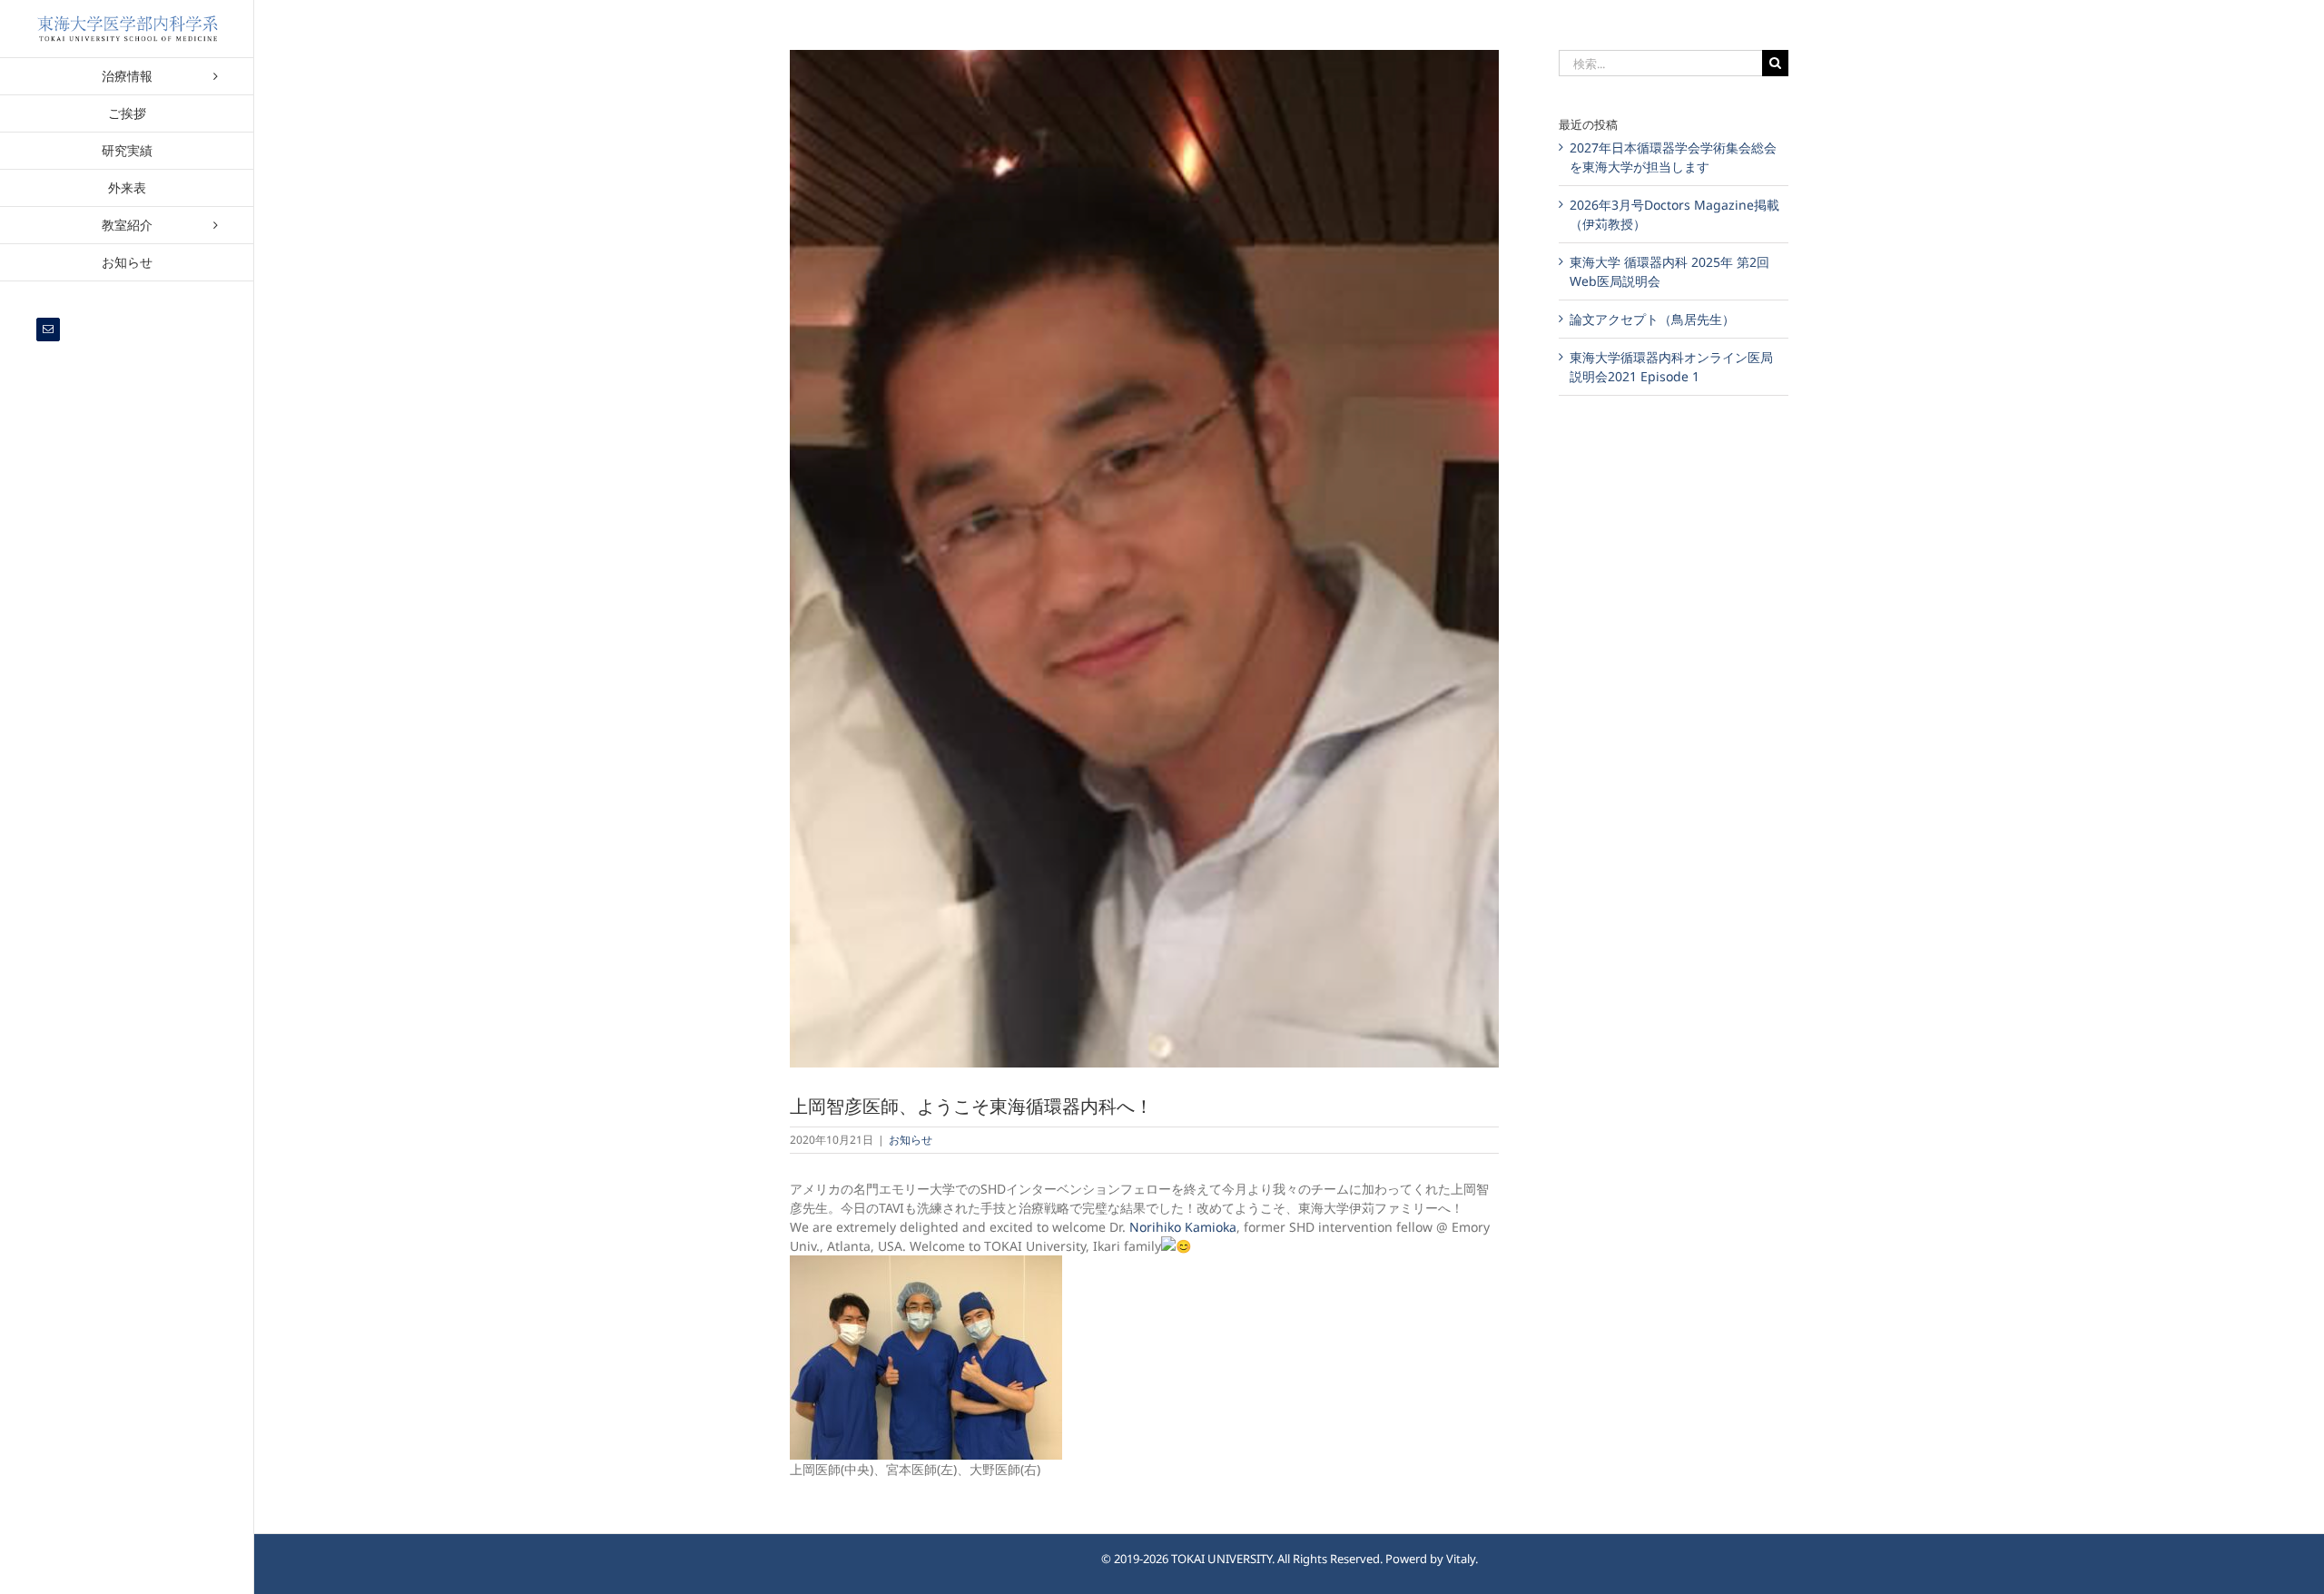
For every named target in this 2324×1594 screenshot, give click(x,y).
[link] (1183, 1227)
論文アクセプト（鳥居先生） (1652, 319)
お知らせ (911, 1140)
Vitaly (1461, 1559)
